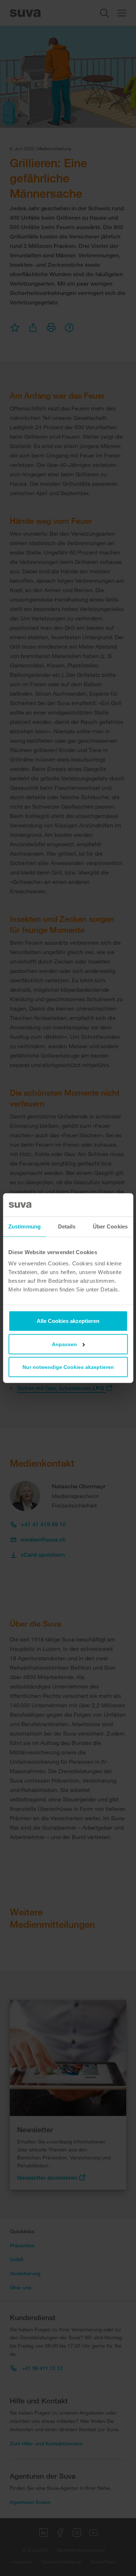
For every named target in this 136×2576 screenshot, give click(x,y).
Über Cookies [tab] (110, 1226)
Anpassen (64, 1344)
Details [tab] (67, 1226)
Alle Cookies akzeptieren (68, 1321)
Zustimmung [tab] (24, 1226)
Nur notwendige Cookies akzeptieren (68, 1367)
